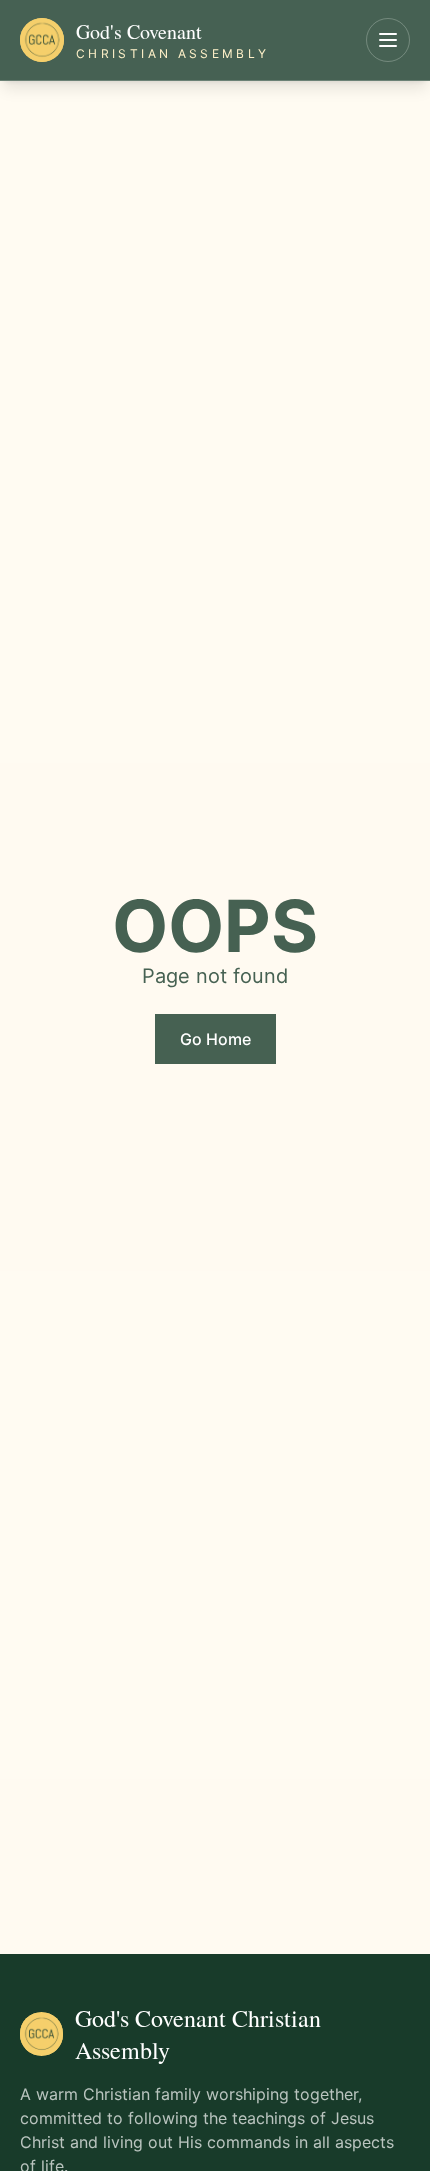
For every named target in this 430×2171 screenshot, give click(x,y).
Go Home (215, 1039)
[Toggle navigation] (388, 40)
